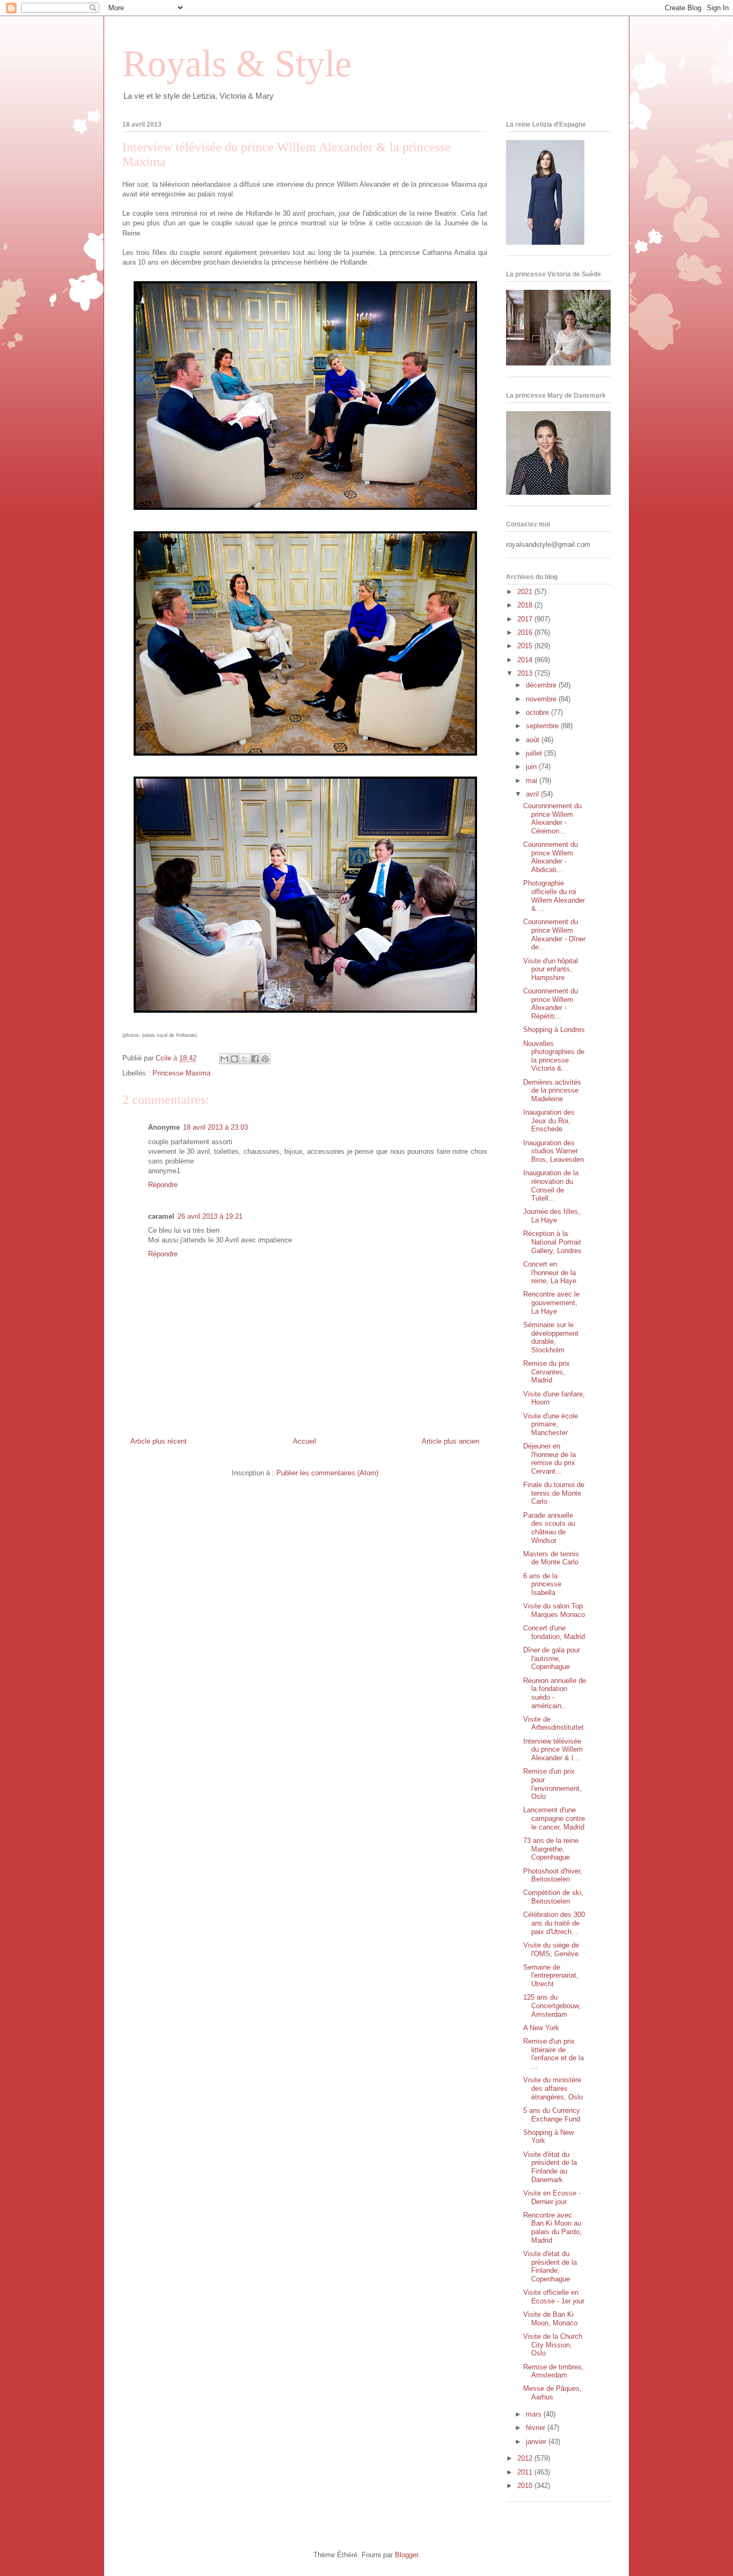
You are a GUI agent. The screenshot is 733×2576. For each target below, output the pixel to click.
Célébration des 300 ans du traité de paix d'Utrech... (554, 1923)
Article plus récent (159, 1441)
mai (533, 781)
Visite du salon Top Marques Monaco (554, 1610)
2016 (526, 632)
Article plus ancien (450, 1441)
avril (533, 794)
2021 (526, 592)
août (534, 740)
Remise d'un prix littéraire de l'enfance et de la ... (554, 2054)
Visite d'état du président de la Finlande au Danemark (550, 2167)
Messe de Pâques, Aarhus (552, 2393)
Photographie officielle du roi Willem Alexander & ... (554, 896)
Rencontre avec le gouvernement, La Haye (551, 1302)
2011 (526, 2472)
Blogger (406, 2555)
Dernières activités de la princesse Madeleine (552, 1091)
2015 (526, 646)
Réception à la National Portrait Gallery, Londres (552, 1242)
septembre (543, 726)
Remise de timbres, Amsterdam (554, 2371)
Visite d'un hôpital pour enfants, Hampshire (551, 969)
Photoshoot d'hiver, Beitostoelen (553, 1875)
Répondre (163, 1185)
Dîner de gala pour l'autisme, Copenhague (552, 1658)
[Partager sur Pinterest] (265, 1059)
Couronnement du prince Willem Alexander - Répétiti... (551, 1004)
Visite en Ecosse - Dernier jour (552, 2197)
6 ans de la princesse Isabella (542, 1584)
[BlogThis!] (234, 1059)
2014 (526, 660)
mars (535, 2414)
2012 (526, 2458)
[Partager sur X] (245, 1059)
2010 (526, 2486)
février (537, 2428)
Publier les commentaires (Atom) (327, 1473)
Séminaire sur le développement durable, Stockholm (551, 1337)
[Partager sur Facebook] (255, 1059)
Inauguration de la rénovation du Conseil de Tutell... (551, 1185)
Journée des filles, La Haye (552, 1216)
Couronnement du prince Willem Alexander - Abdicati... (551, 857)
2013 (526, 673)
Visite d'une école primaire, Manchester (551, 1424)
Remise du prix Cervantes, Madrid (547, 1372)
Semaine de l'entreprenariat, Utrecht (551, 1975)
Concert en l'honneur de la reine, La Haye (550, 1272)
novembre (542, 699)
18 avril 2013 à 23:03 (215, 1127)
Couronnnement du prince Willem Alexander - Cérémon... (552, 818)
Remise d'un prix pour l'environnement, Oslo (552, 1784)
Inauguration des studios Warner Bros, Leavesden (554, 1151)
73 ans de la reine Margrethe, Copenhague (551, 1849)
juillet (535, 753)
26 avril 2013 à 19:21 (210, 1216)
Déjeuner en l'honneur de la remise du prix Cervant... (549, 1459)
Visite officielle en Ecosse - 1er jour (554, 2297)
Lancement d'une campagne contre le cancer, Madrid (554, 1818)
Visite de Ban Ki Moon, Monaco (550, 2319)
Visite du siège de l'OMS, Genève (551, 1949)
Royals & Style (237, 64)
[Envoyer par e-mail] (224, 1059)
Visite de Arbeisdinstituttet (554, 1724)
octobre (538, 712)
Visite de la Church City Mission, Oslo (553, 2345)
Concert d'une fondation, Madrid (554, 1632)
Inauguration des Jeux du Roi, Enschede (549, 1121)
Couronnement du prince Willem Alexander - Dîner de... (554, 934)
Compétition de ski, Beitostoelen (553, 1897)
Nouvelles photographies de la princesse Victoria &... (554, 1056)
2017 (526, 619)
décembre (542, 685)
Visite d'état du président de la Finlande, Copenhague (550, 2266)
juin (532, 767)
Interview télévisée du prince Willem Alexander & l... (553, 1750)
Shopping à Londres (554, 1030)
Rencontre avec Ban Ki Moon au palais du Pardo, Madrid (552, 2228)
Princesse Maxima (181, 1073)
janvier (537, 2442)
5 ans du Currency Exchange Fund (552, 2115)
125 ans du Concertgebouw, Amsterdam (552, 2006)
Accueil (305, 1441)
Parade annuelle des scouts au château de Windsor (549, 1528)
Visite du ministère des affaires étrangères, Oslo (553, 2088)
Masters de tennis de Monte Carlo (551, 1558)
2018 (526, 605)
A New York (541, 2028)
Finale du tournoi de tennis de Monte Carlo (554, 1493)
